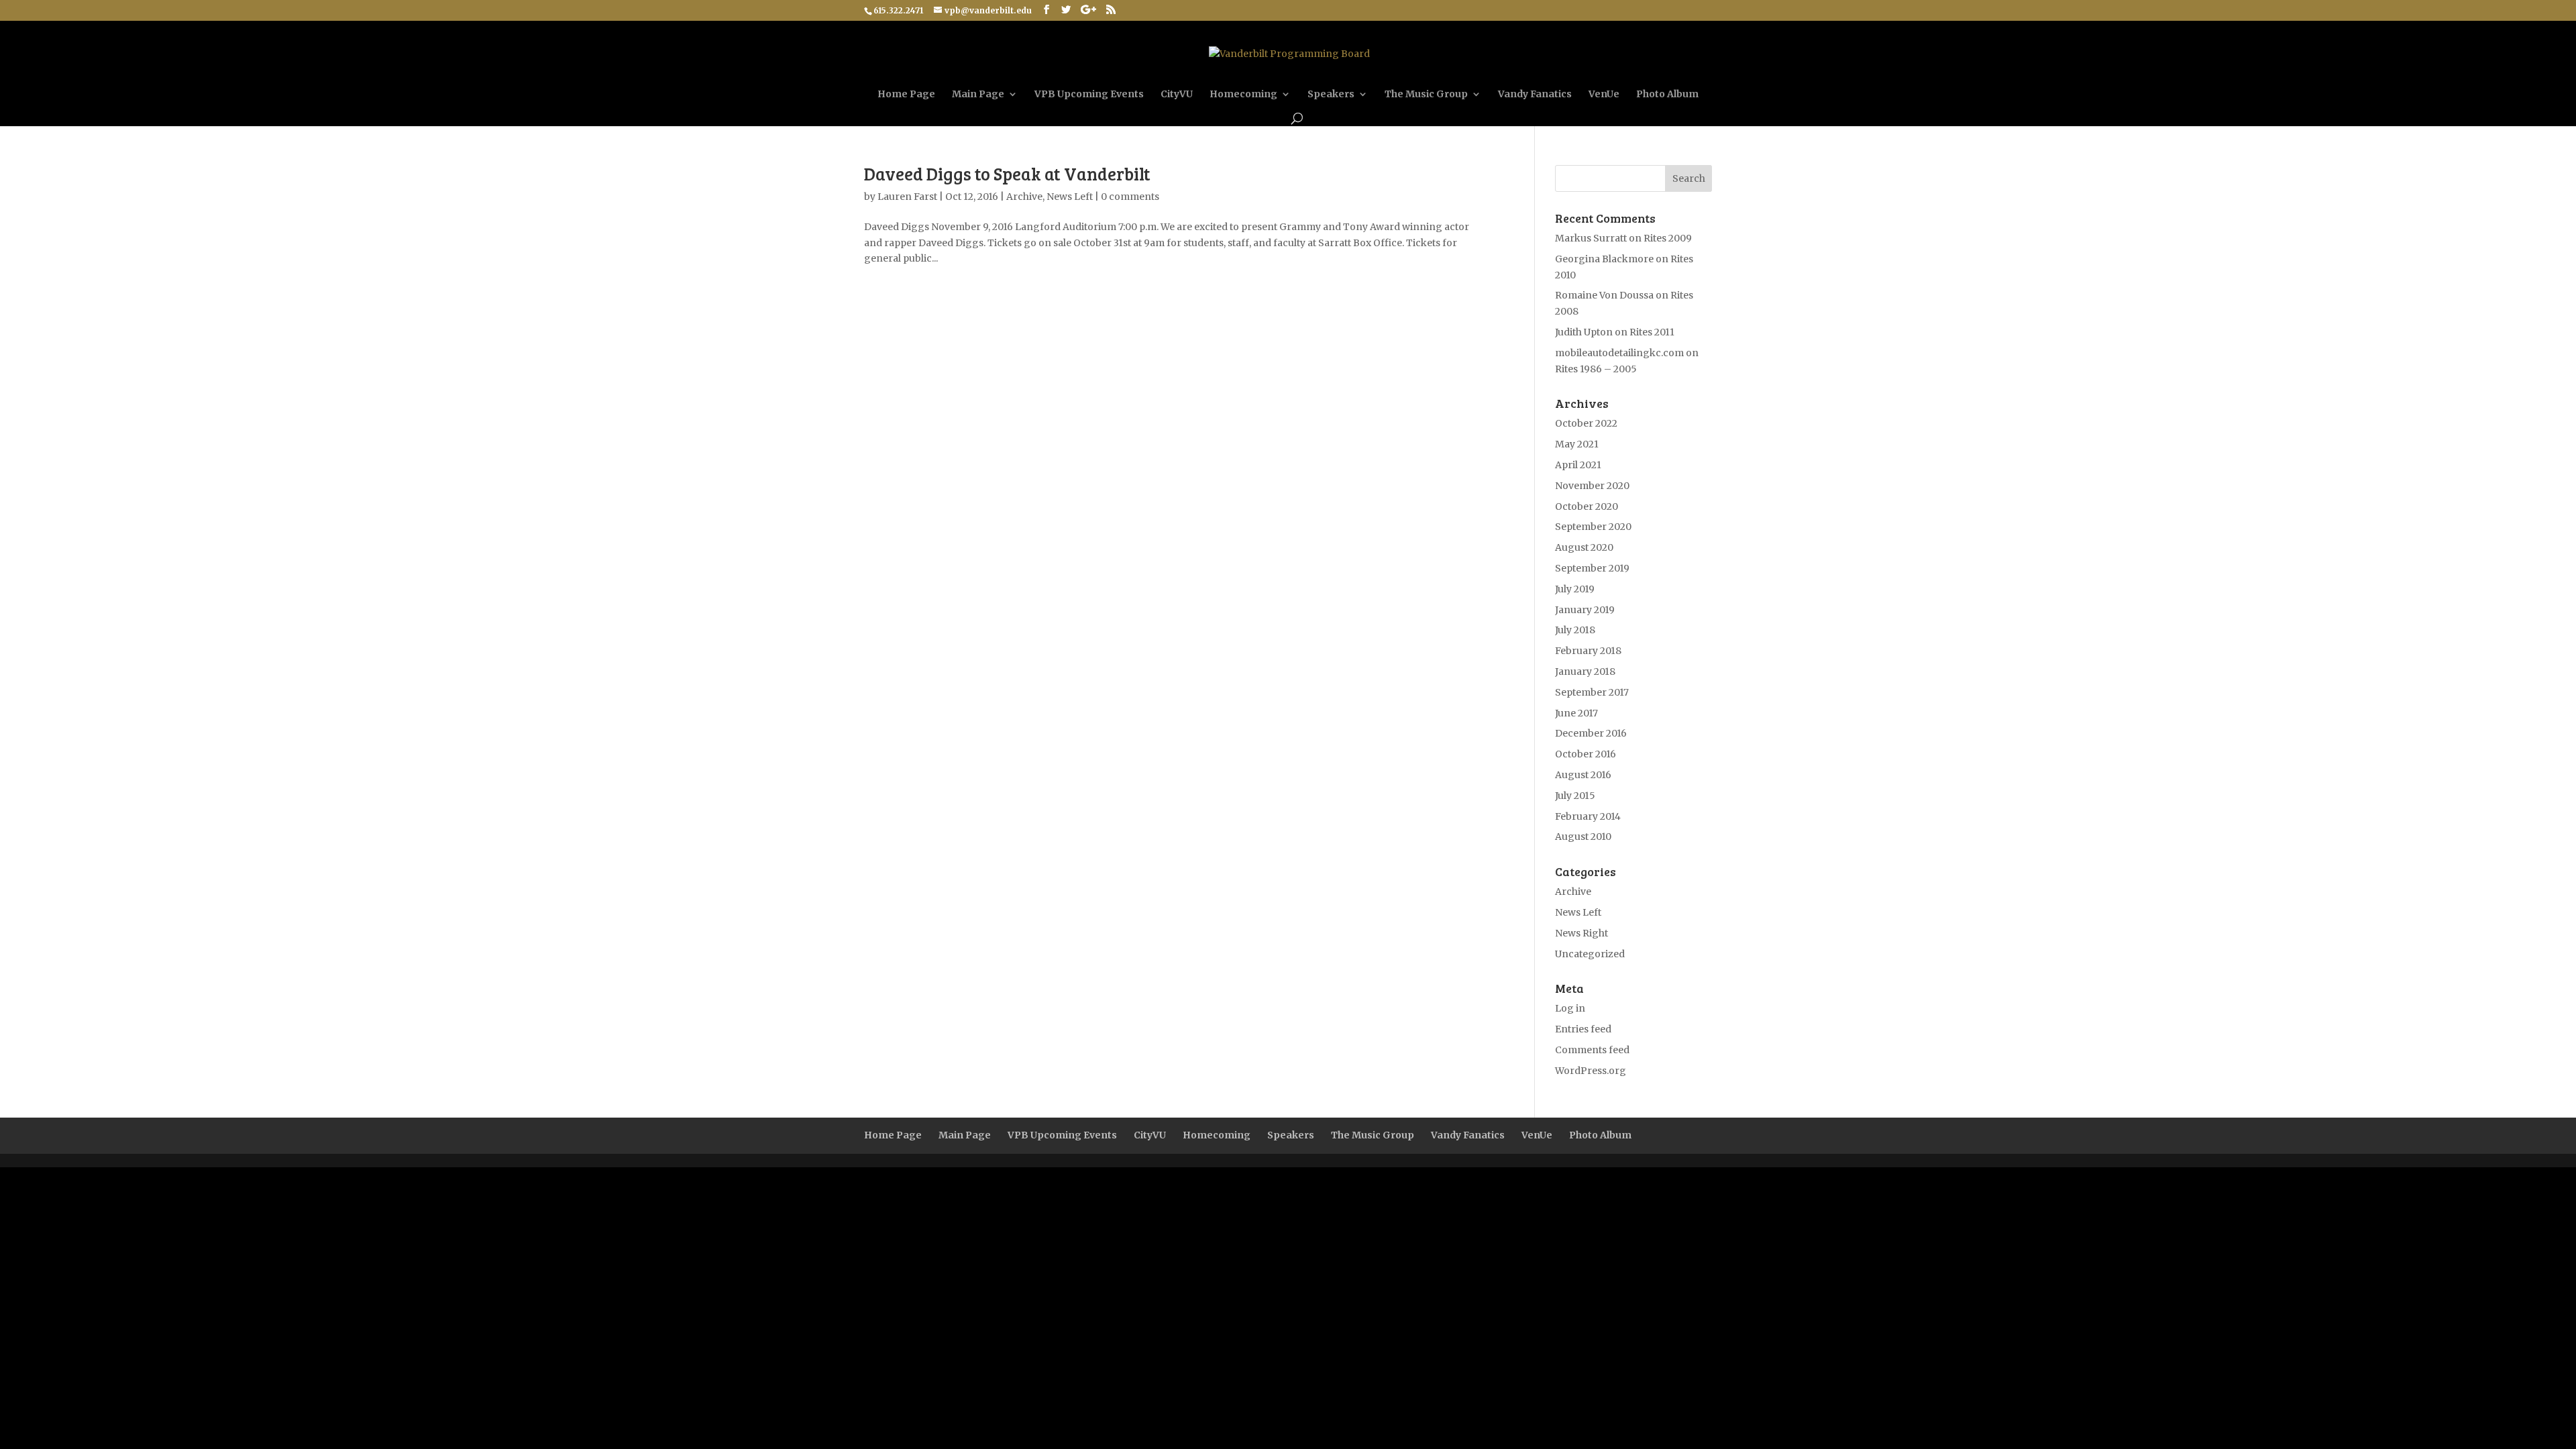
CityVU (1177, 95)
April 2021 (1578, 465)
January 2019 (1585, 610)
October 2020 (1587, 506)
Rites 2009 (1668, 238)
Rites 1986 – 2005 (1596, 369)
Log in (1570, 1008)
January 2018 (1585, 672)
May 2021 (1577, 444)
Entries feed (1583, 1029)
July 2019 (1575, 589)
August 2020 (1584, 547)
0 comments (1130, 197)
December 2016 (1591, 733)
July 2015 (1575, 796)
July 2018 (1575, 630)
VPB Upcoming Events (1089, 95)
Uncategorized (1590, 954)
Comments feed (1592, 1050)
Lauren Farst (907, 197)
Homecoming (1243, 95)
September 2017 (1592, 692)
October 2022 (1586, 423)
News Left (1070, 197)
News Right (1581, 933)
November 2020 (1592, 486)
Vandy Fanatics (1535, 95)
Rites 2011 (1652, 332)
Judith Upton (1584, 332)
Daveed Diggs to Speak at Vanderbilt (1007, 173)
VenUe (1604, 95)
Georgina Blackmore (1604, 259)
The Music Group (1426, 95)
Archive (1024, 197)
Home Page (906, 95)
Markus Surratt (1591, 238)
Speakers (1331, 95)
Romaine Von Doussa (1604, 295)
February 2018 (1588, 651)
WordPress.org (1591, 1071)
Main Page (978, 95)
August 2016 (1583, 775)
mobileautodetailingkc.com (1619, 353)
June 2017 (1576, 713)
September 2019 (1592, 568)
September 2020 (1593, 527)
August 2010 (1583, 837)
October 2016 (1586, 754)
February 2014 (1588, 816)
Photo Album (1667, 95)
